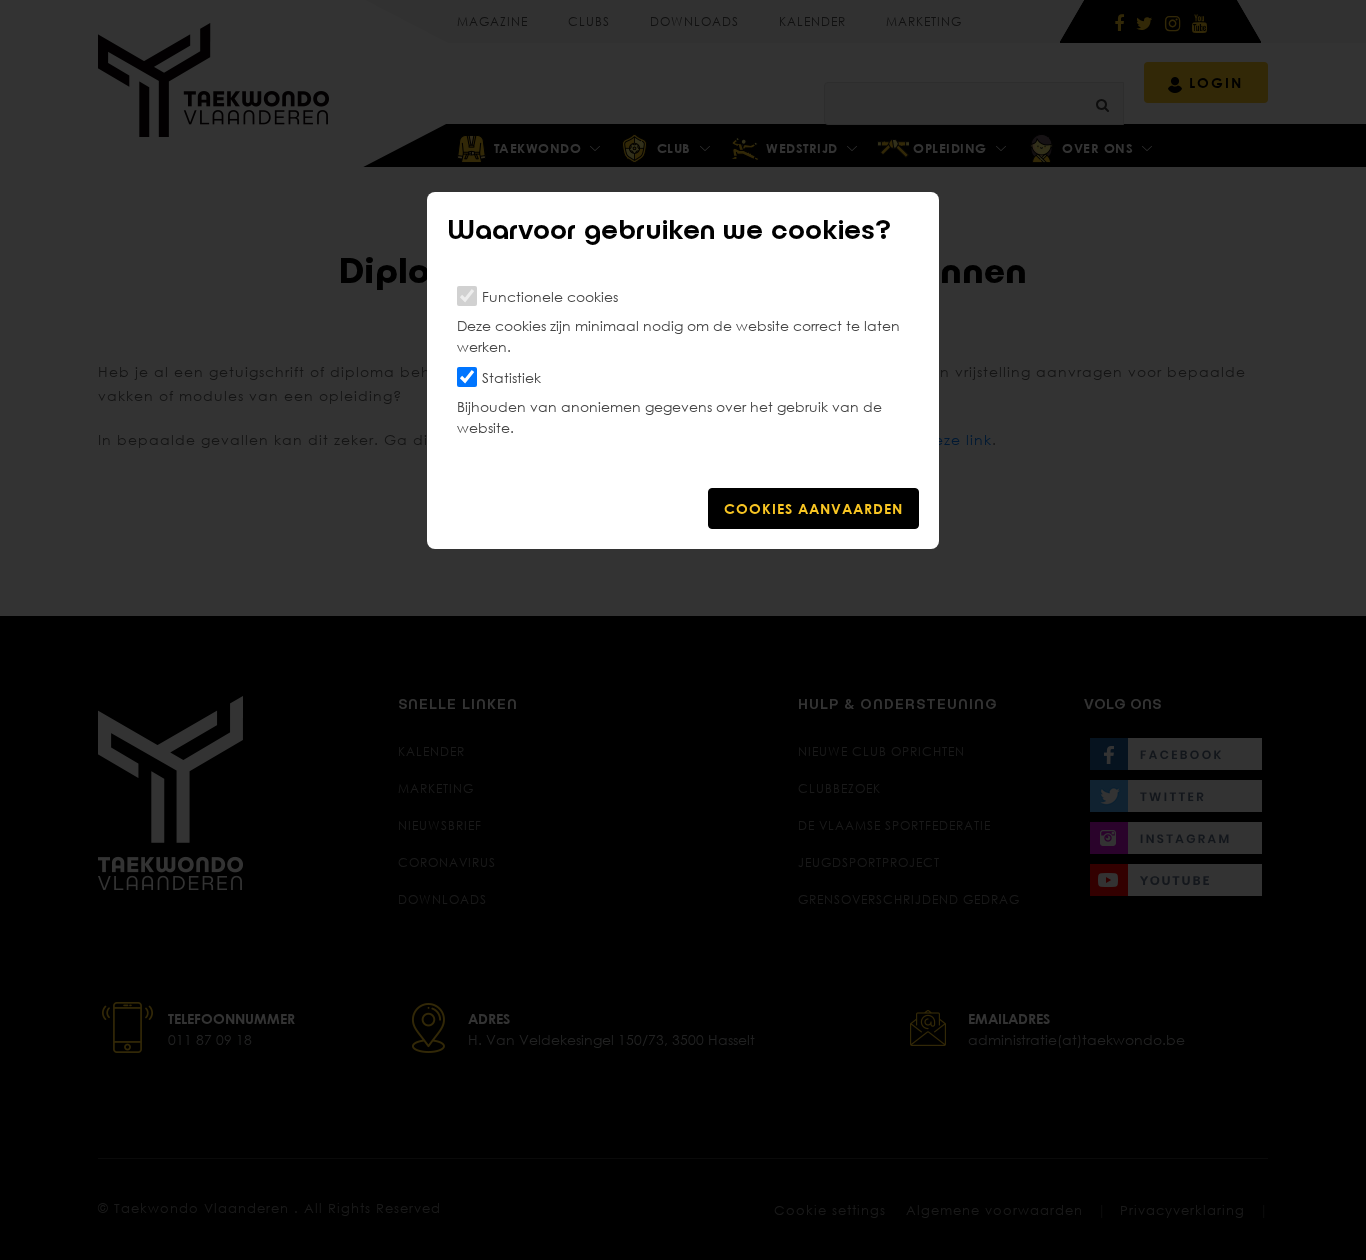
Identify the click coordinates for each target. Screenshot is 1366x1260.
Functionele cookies (550, 296)
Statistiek (511, 377)
